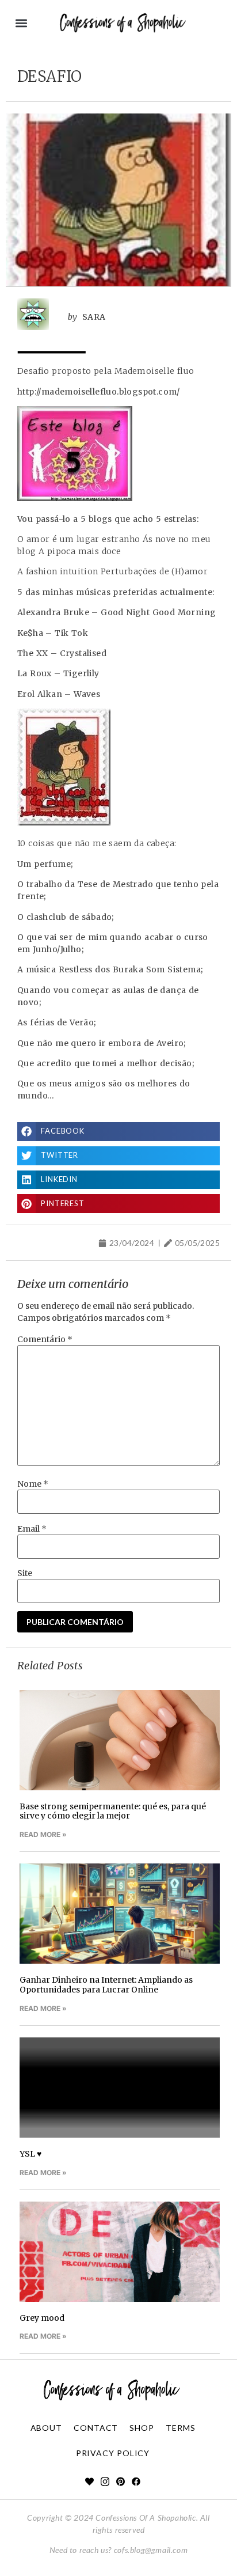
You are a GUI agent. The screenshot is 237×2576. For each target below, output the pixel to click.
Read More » (43, 1834)
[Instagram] (105, 2481)
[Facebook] (136, 2481)
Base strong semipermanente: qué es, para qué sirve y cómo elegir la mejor (113, 1811)
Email (32, 1529)
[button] (21, 23)
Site (25, 1573)
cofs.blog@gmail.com (151, 2550)
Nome (33, 1484)
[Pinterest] (121, 2481)
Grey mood (42, 2318)
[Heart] (89, 2481)
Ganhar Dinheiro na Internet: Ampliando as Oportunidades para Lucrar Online (106, 1985)
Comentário (45, 1339)
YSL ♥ (30, 2154)
